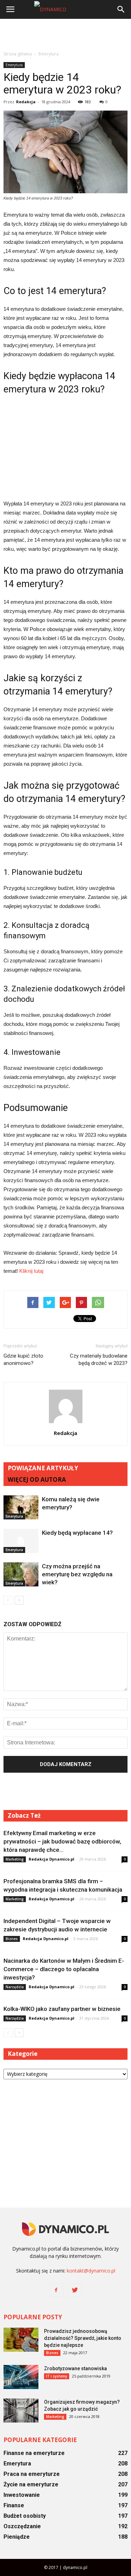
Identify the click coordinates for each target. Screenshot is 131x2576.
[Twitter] (75, 2290)
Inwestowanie (22, 2495)
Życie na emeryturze (31, 2484)
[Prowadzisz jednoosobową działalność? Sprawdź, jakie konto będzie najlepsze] (21, 2340)
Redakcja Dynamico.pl (52, 1859)
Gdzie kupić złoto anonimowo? (23, 1360)
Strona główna (18, 54)
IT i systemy (57, 2376)
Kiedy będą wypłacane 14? (77, 1533)
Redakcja (26, 102)
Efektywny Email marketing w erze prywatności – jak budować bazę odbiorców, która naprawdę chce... (62, 1841)
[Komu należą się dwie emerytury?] (21, 1507)
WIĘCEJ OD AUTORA (37, 1479)
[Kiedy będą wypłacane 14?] (21, 1541)
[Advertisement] (66, 35)
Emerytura (14, 65)
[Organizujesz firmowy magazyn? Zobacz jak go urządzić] (21, 2410)
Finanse (14, 2505)
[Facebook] (56, 2290)
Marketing (15, 1859)
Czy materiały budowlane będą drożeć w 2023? (99, 1360)
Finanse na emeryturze (34, 2453)
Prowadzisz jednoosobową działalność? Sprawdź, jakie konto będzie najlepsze (83, 2338)
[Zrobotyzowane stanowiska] (21, 2377)
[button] (121, 9)
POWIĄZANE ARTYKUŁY (43, 1468)
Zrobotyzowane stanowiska (75, 2368)
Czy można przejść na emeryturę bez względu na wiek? (77, 1574)
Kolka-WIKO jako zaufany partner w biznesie (62, 2009)
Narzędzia (15, 1987)
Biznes (12, 1939)
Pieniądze (17, 2537)
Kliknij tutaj (31, 1271)
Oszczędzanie (22, 2526)
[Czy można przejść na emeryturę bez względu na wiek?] (21, 1574)
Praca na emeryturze (32, 2474)
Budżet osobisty (25, 2516)
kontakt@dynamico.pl (91, 2271)
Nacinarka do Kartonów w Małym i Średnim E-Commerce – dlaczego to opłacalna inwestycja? (64, 1969)
